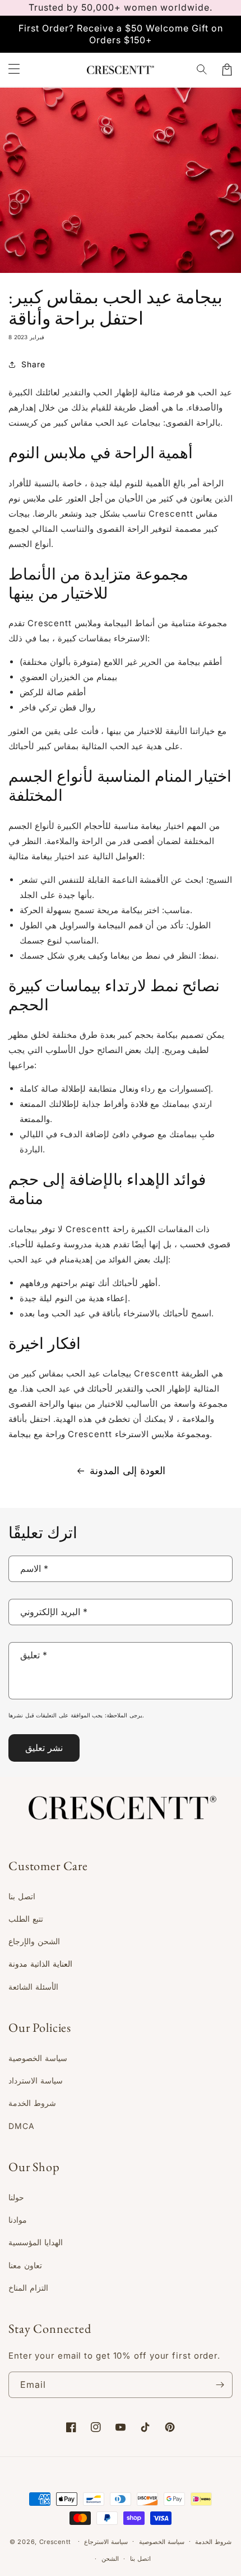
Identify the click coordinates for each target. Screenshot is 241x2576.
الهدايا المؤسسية (36, 2242)
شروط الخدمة (32, 2103)
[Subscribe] (220, 2385)
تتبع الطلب (26, 1919)
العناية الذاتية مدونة (40, 1964)
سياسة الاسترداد (36, 2080)
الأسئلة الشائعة (33, 1987)
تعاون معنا (25, 2265)
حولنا (16, 2197)
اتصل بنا (22, 1896)
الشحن (110, 2559)
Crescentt (55, 2541)
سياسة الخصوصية (38, 2058)
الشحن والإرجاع (34, 1941)
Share (33, 364)
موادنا (18, 2220)
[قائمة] (14, 70)
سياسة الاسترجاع (106, 2542)
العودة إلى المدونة (128, 1471)
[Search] (202, 70)
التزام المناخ (28, 2288)
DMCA (22, 2126)
